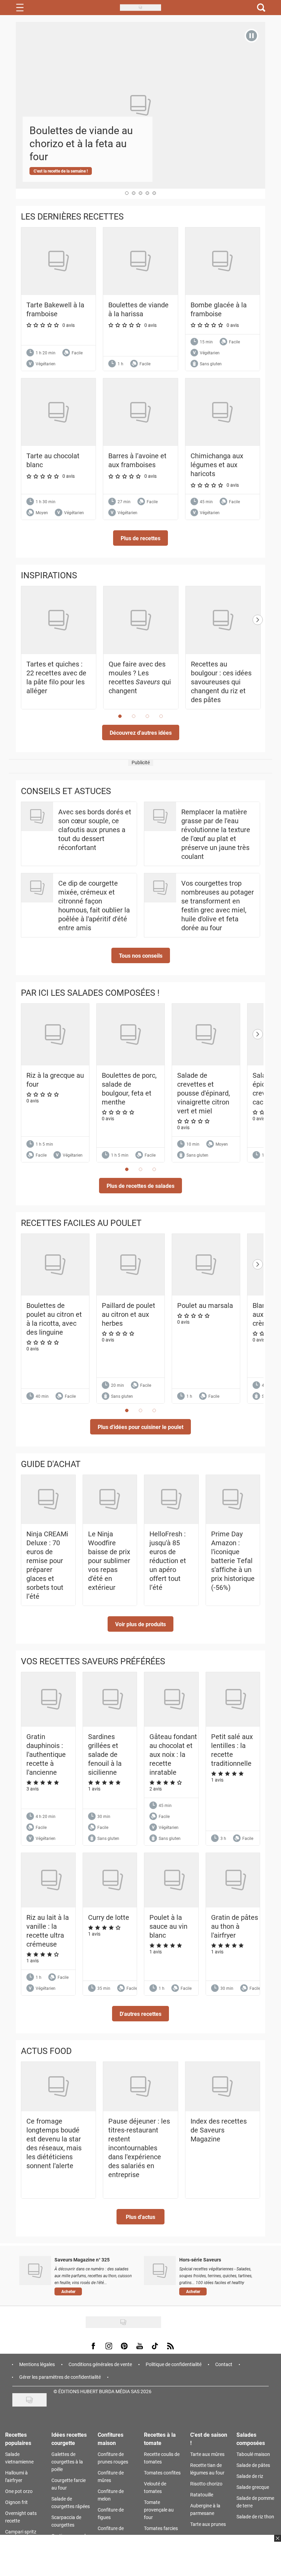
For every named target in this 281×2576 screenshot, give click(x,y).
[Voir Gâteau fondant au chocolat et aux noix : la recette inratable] (174, 1699)
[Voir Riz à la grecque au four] (55, 1035)
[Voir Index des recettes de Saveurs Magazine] (223, 2087)
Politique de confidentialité (174, 2364)
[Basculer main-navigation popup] (20, 8)
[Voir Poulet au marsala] (206, 1265)
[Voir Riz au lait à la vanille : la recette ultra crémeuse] (51, 1880)
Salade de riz (250, 2476)
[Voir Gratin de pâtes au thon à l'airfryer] (236, 1880)
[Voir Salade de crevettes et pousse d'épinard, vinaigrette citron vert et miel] (206, 1035)
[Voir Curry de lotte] (113, 1880)
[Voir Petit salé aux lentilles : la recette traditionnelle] (236, 1699)
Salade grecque (253, 2487)
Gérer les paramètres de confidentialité (60, 2377)
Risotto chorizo (206, 2484)
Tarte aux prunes (208, 2524)
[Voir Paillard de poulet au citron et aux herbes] (131, 1265)
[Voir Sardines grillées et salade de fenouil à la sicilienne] (113, 1699)
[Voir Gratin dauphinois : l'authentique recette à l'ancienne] (51, 1699)
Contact (224, 2364)
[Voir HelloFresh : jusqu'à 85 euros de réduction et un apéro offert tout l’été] (171, 1499)
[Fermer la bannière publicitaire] (277, 2542)
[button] (140, 538)
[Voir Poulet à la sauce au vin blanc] (174, 1880)
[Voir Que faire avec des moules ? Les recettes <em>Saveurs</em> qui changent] (141, 620)
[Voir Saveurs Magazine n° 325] (35, 2270)
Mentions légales (37, 2364)
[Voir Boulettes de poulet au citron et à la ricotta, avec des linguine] (55, 1265)
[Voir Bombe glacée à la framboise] (223, 261)
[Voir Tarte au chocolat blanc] (58, 412)
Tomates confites (162, 2473)
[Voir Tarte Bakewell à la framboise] (58, 261)
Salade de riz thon (255, 2516)
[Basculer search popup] (261, 8)
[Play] (252, 36)
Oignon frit (16, 2502)
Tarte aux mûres (207, 2454)
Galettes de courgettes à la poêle (67, 2462)
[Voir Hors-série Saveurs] (160, 2270)
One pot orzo (19, 2491)
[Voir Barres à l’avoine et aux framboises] (140, 412)
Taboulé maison (253, 2454)
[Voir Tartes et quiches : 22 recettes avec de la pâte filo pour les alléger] (59, 620)
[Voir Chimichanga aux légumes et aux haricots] (223, 412)
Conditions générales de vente (100, 2364)
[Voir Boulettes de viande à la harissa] (140, 261)
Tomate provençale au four (159, 2510)
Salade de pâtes (253, 2465)
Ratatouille (202, 2495)
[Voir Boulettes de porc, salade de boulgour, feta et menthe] (131, 1035)
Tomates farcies (161, 2528)
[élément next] (258, 654)
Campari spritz (21, 2532)
